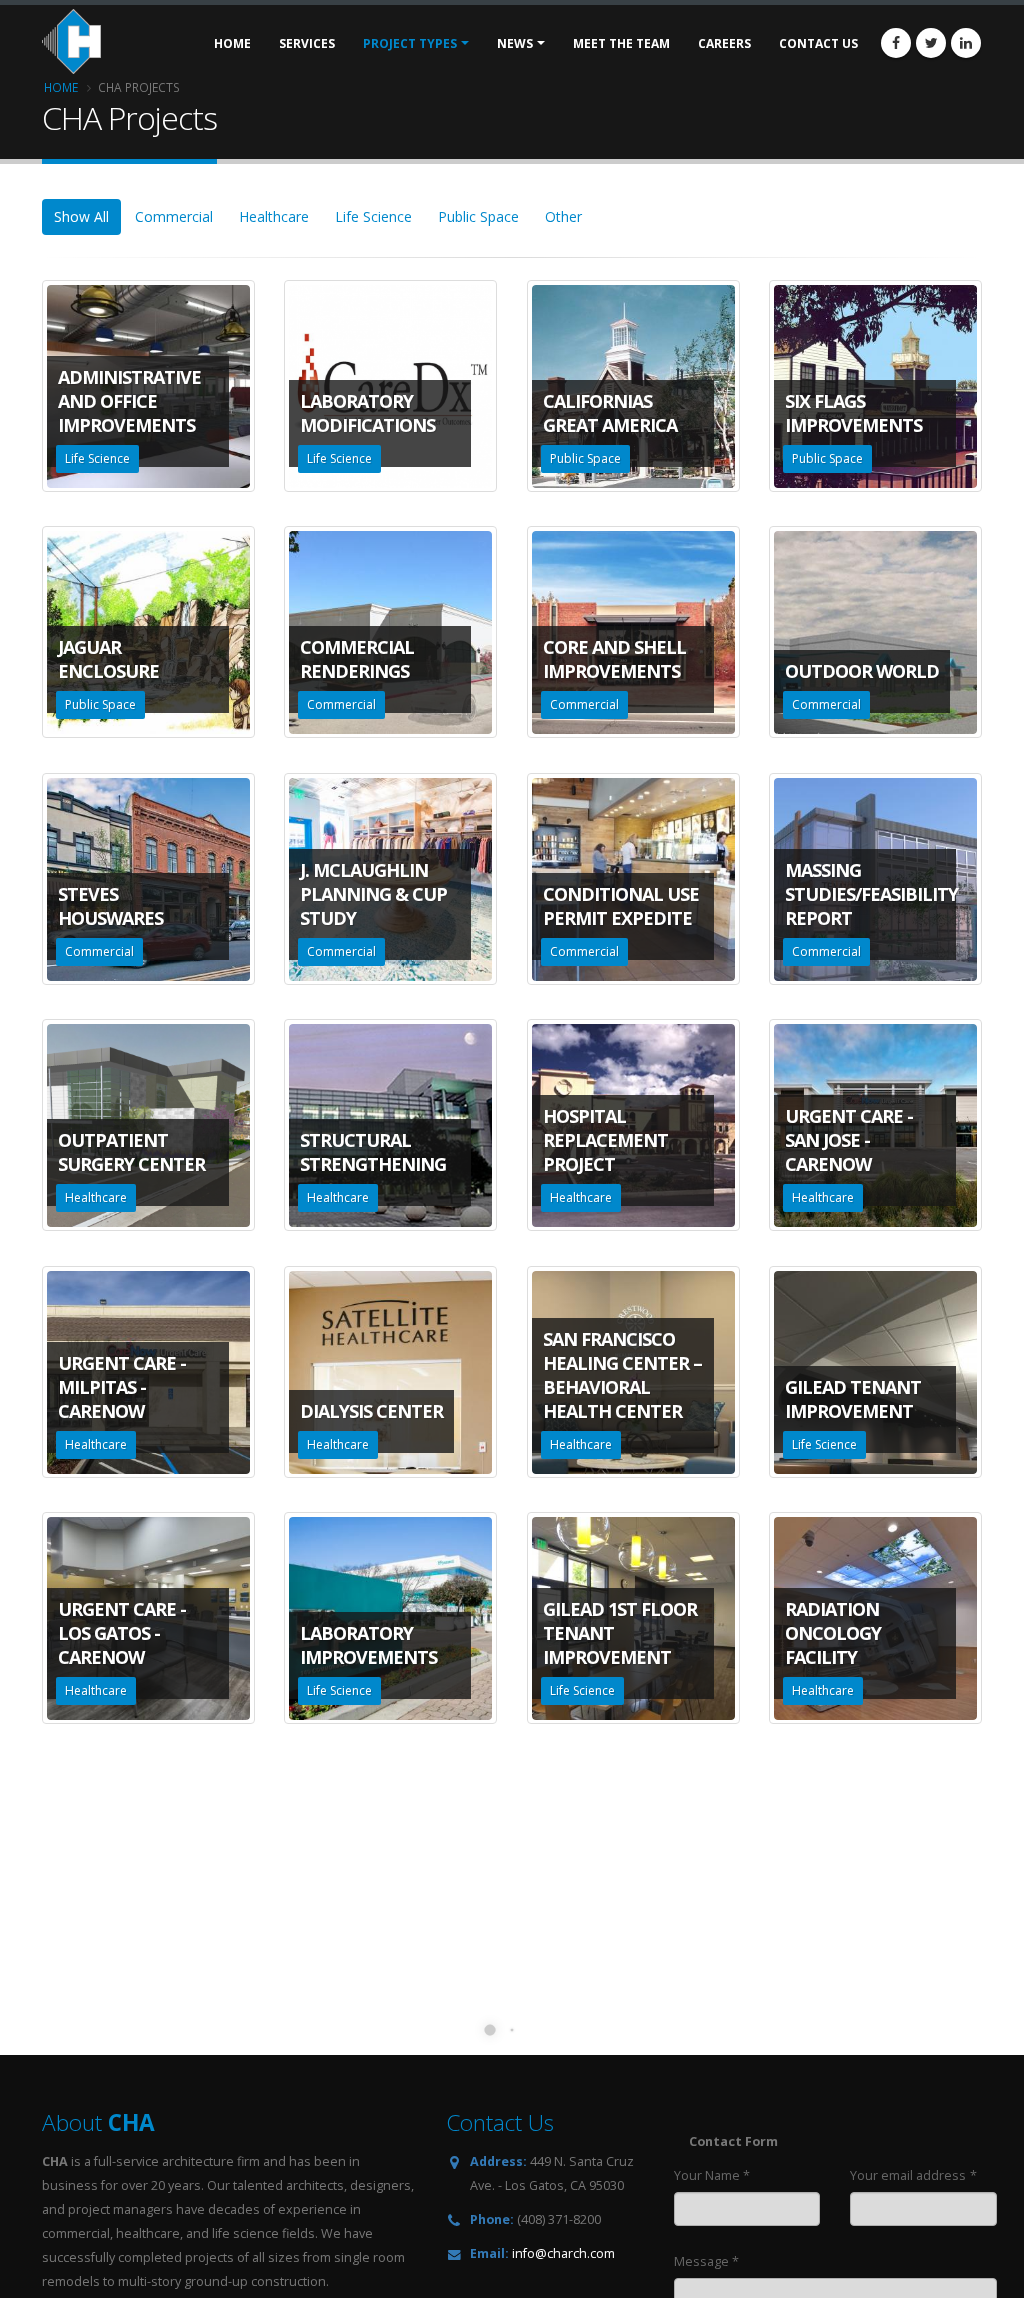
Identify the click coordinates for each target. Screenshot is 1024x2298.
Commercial (174, 216)
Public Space (478, 216)
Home (61, 87)
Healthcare (274, 216)
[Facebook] (896, 43)
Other (563, 216)
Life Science (373, 216)
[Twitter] (931, 43)
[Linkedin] (966, 43)
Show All (81, 216)
